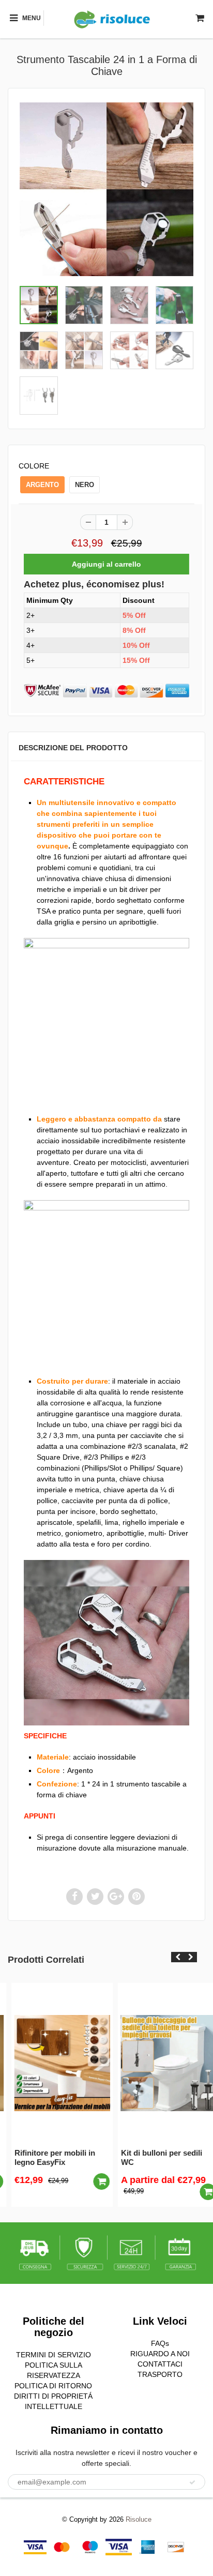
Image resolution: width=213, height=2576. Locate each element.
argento (42, 485)
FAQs (160, 2343)
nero (85, 485)
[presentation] (178, 1957)
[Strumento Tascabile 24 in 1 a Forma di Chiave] (106, 189)
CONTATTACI (160, 2364)
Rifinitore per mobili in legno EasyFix (46, 2157)
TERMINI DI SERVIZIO (54, 2355)
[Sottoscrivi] (192, 2482)
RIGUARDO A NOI (160, 2354)
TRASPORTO (160, 2374)
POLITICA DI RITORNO (53, 2386)
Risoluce (139, 2519)
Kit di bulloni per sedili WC (153, 2157)
